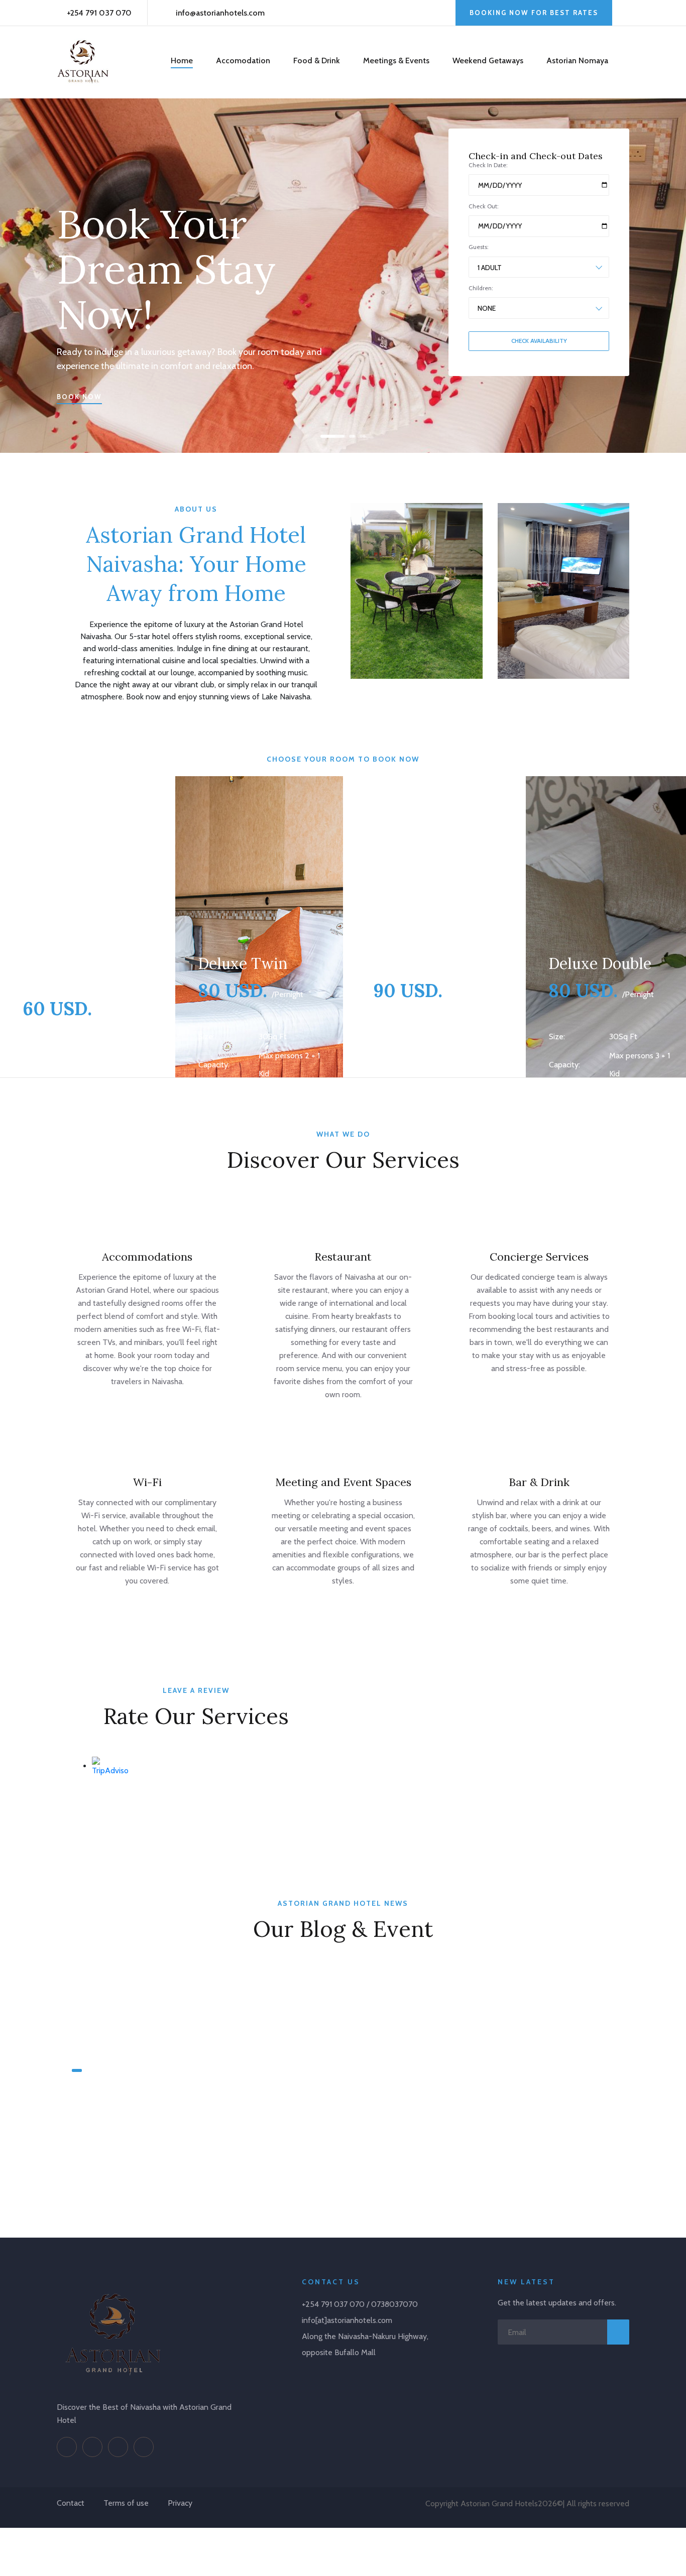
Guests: (479, 247)
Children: (481, 288)
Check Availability (539, 341)
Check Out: (484, 206)
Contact (71, 2503)
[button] (325, 436)
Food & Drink (317, 60)
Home (182, 60)
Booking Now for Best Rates (534, 13)
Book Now (79, 397)
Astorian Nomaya (577, 60)
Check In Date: (488, 165)
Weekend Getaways (488, 60)
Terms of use (126, 2503)
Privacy (180, 2503)
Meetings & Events (396, 60)
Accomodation (243, 60)
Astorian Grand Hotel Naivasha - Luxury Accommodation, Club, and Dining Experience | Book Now (138, 2120)
